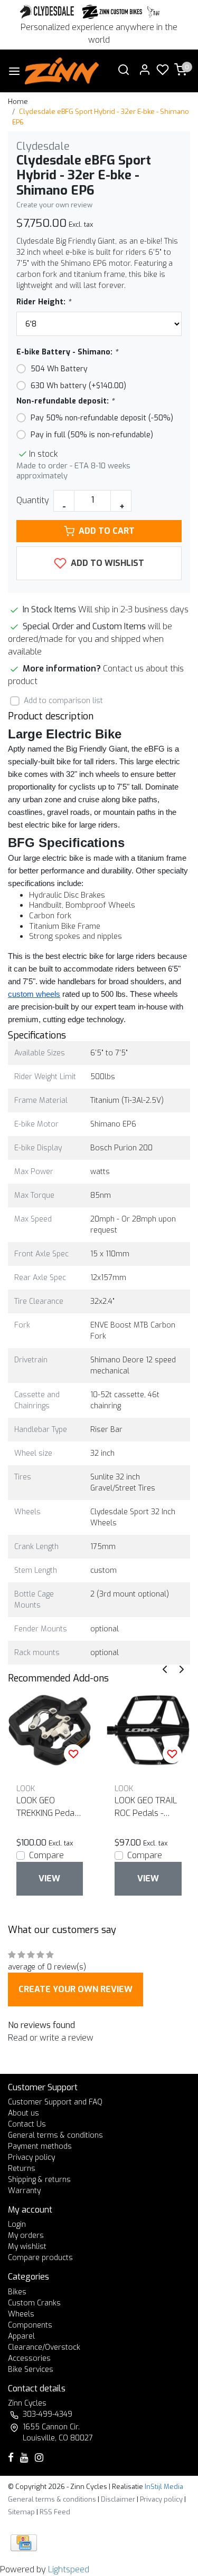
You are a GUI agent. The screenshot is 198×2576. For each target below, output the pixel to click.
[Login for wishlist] (73, 1754)
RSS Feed (55, 2512)
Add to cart (107, 531)
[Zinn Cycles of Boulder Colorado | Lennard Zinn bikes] (62, 71)
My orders (26, 2236)
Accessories (29, 2358)
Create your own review (54, 205)
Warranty (24, 2191)
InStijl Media (163, 2487)
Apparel (21, 2336)
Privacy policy (31, 2157)
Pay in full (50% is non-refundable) (92, 435)
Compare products (40, 2258)
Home (18, 102)
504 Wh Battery (59, 369)
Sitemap (21, 2512)
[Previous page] (165, 1669)
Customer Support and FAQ (55, 2102)
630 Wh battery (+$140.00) (78, 386)
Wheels (21, 2314)
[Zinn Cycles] (112, 12)
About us (23, 2113)
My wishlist (27, 2247)
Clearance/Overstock (44, 2347)
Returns (22, 2169)
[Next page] (182, 1669)
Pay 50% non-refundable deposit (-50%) (102, 418)
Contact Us (27, 2124)
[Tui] (153, 12)
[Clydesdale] (48, 12)
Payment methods (40, 2146)
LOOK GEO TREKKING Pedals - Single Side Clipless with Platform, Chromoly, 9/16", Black (49, 1807)
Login (17, 2224)
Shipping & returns (39, 2180)
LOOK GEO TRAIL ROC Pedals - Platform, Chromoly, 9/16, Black (146, 1807)
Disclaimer (118, 2499)
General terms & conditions (55, 2135)
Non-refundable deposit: (65, 401)
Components (30, 2325)
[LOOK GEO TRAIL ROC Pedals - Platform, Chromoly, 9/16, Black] (148, 1730)
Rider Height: (44, 302)
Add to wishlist (106, 563)
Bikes (17, 2292)
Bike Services (31, 2370)
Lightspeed (69, 2569)
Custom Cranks (34, 2303)
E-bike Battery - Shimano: (67, 352)
